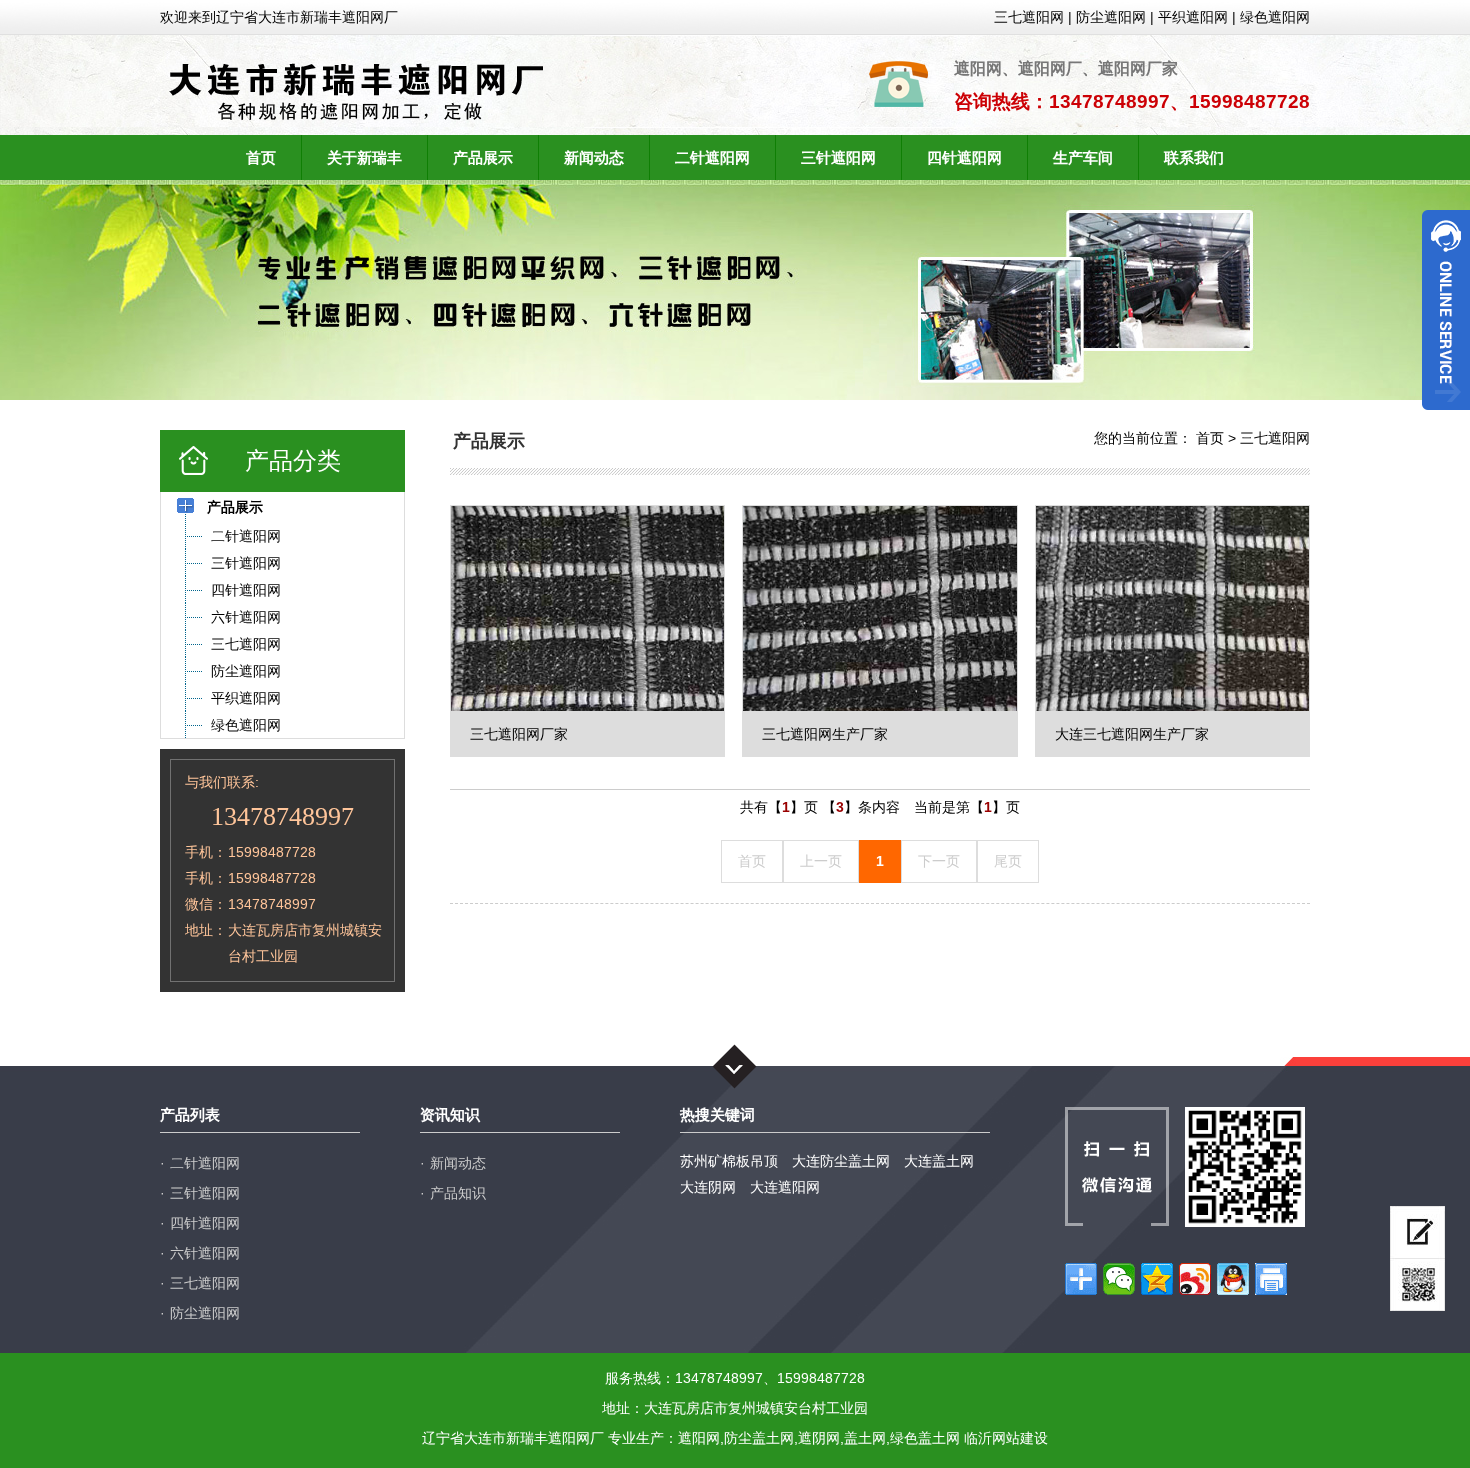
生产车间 (1083, 157)
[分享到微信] (1119, 1279)
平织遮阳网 (1193, 17)
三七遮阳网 (1029, 17)
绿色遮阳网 (1275, 17)
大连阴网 (708, 1187)
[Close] (1446, 418)
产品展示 (483, 157)
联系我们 (1194, 157)
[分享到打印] (1271, 1279)
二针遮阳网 (712, 157)
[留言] (1417, 1232)
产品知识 (458, 1193)
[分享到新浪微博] (1195, 1279)
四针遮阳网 (964, 157)
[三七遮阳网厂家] (587, 608)
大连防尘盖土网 (841, 1161)
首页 (261, 157)
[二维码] (1417, 1285)
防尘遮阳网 (1111, 17)
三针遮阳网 (838, 157)
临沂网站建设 (1006, 1438)
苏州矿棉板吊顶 (729, 1161)
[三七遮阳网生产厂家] (879, 608)
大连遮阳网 (785, 1187)
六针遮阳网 (205, 1253)
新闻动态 (594, 157)
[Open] (1446, 310)
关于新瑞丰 (364, 157)
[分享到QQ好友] (1233, 1279)
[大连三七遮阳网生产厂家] (1172, 608)
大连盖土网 (939, 1161)
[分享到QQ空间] (1157, 1279)
